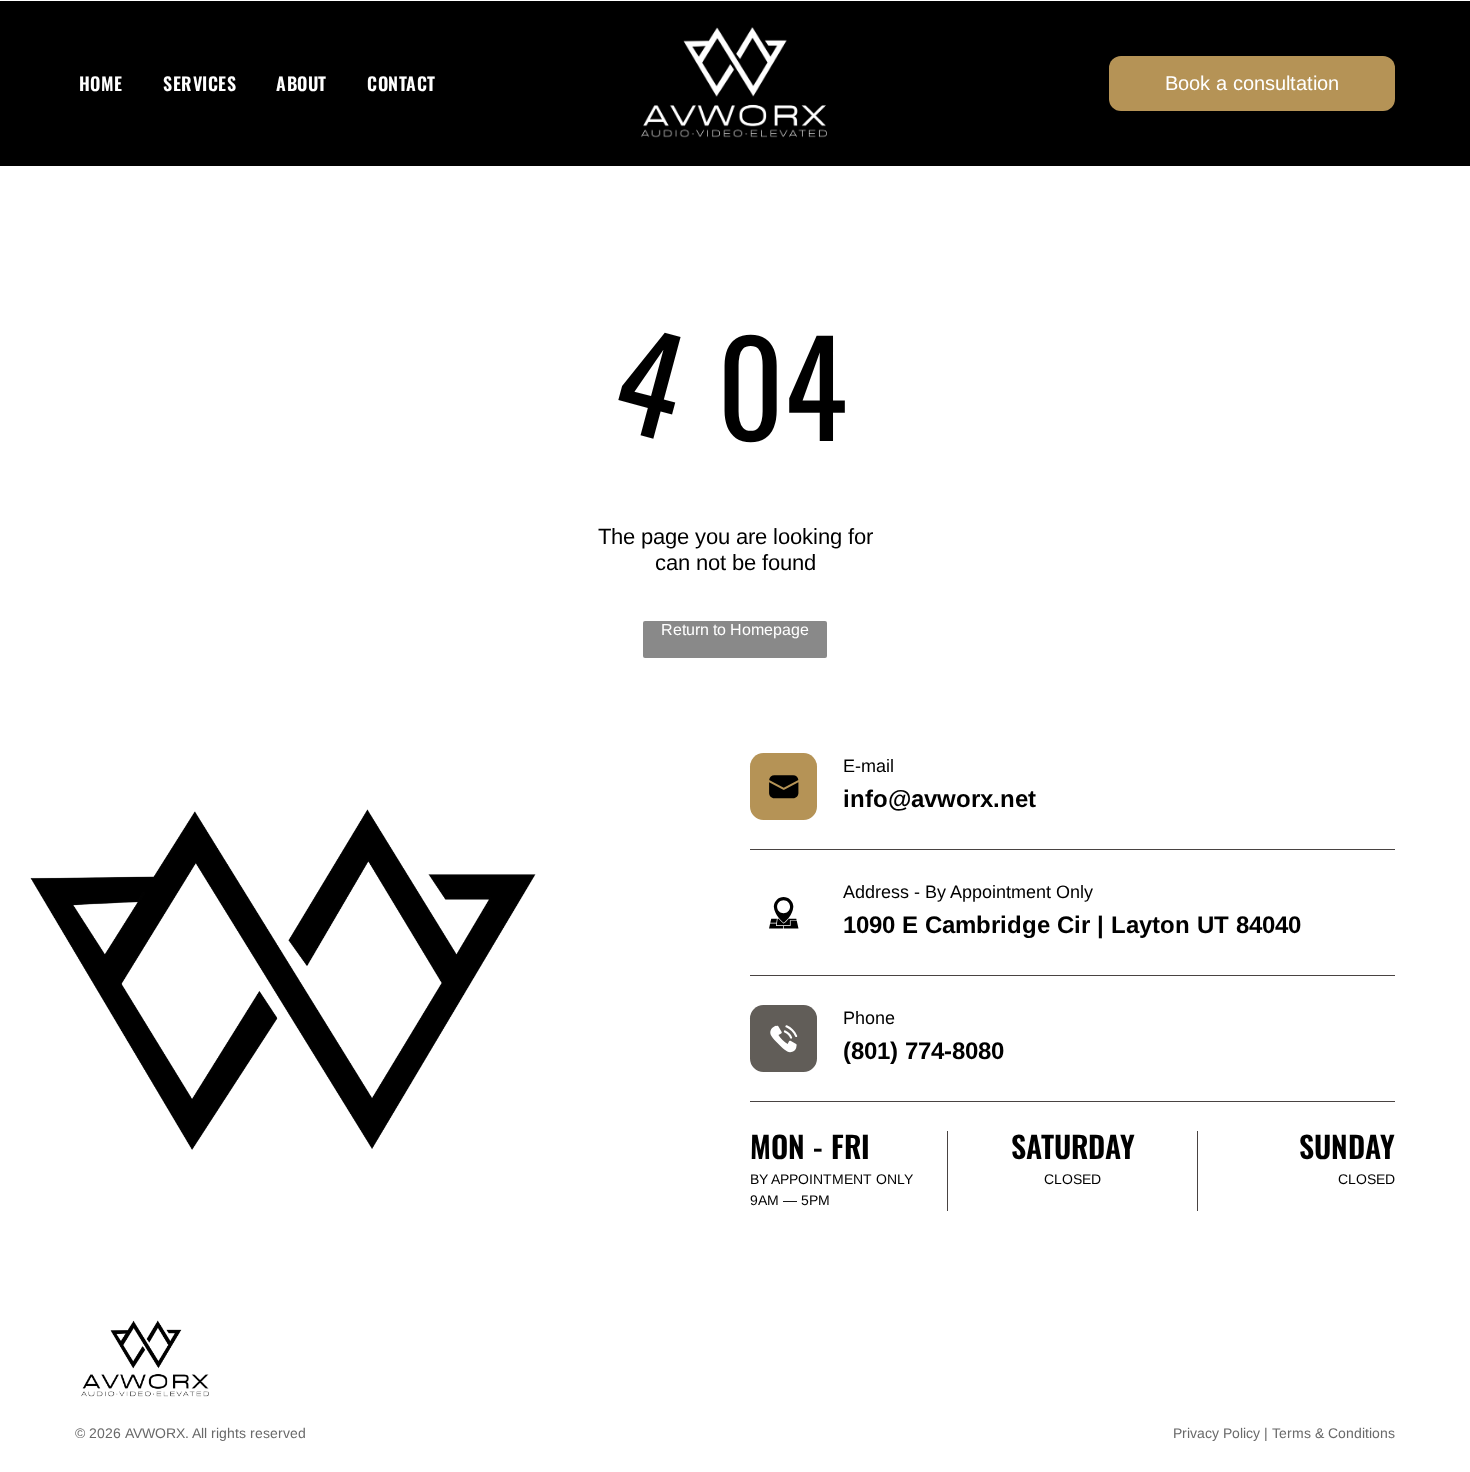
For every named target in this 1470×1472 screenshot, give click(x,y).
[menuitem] (101, 83)
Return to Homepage (735, 629)
